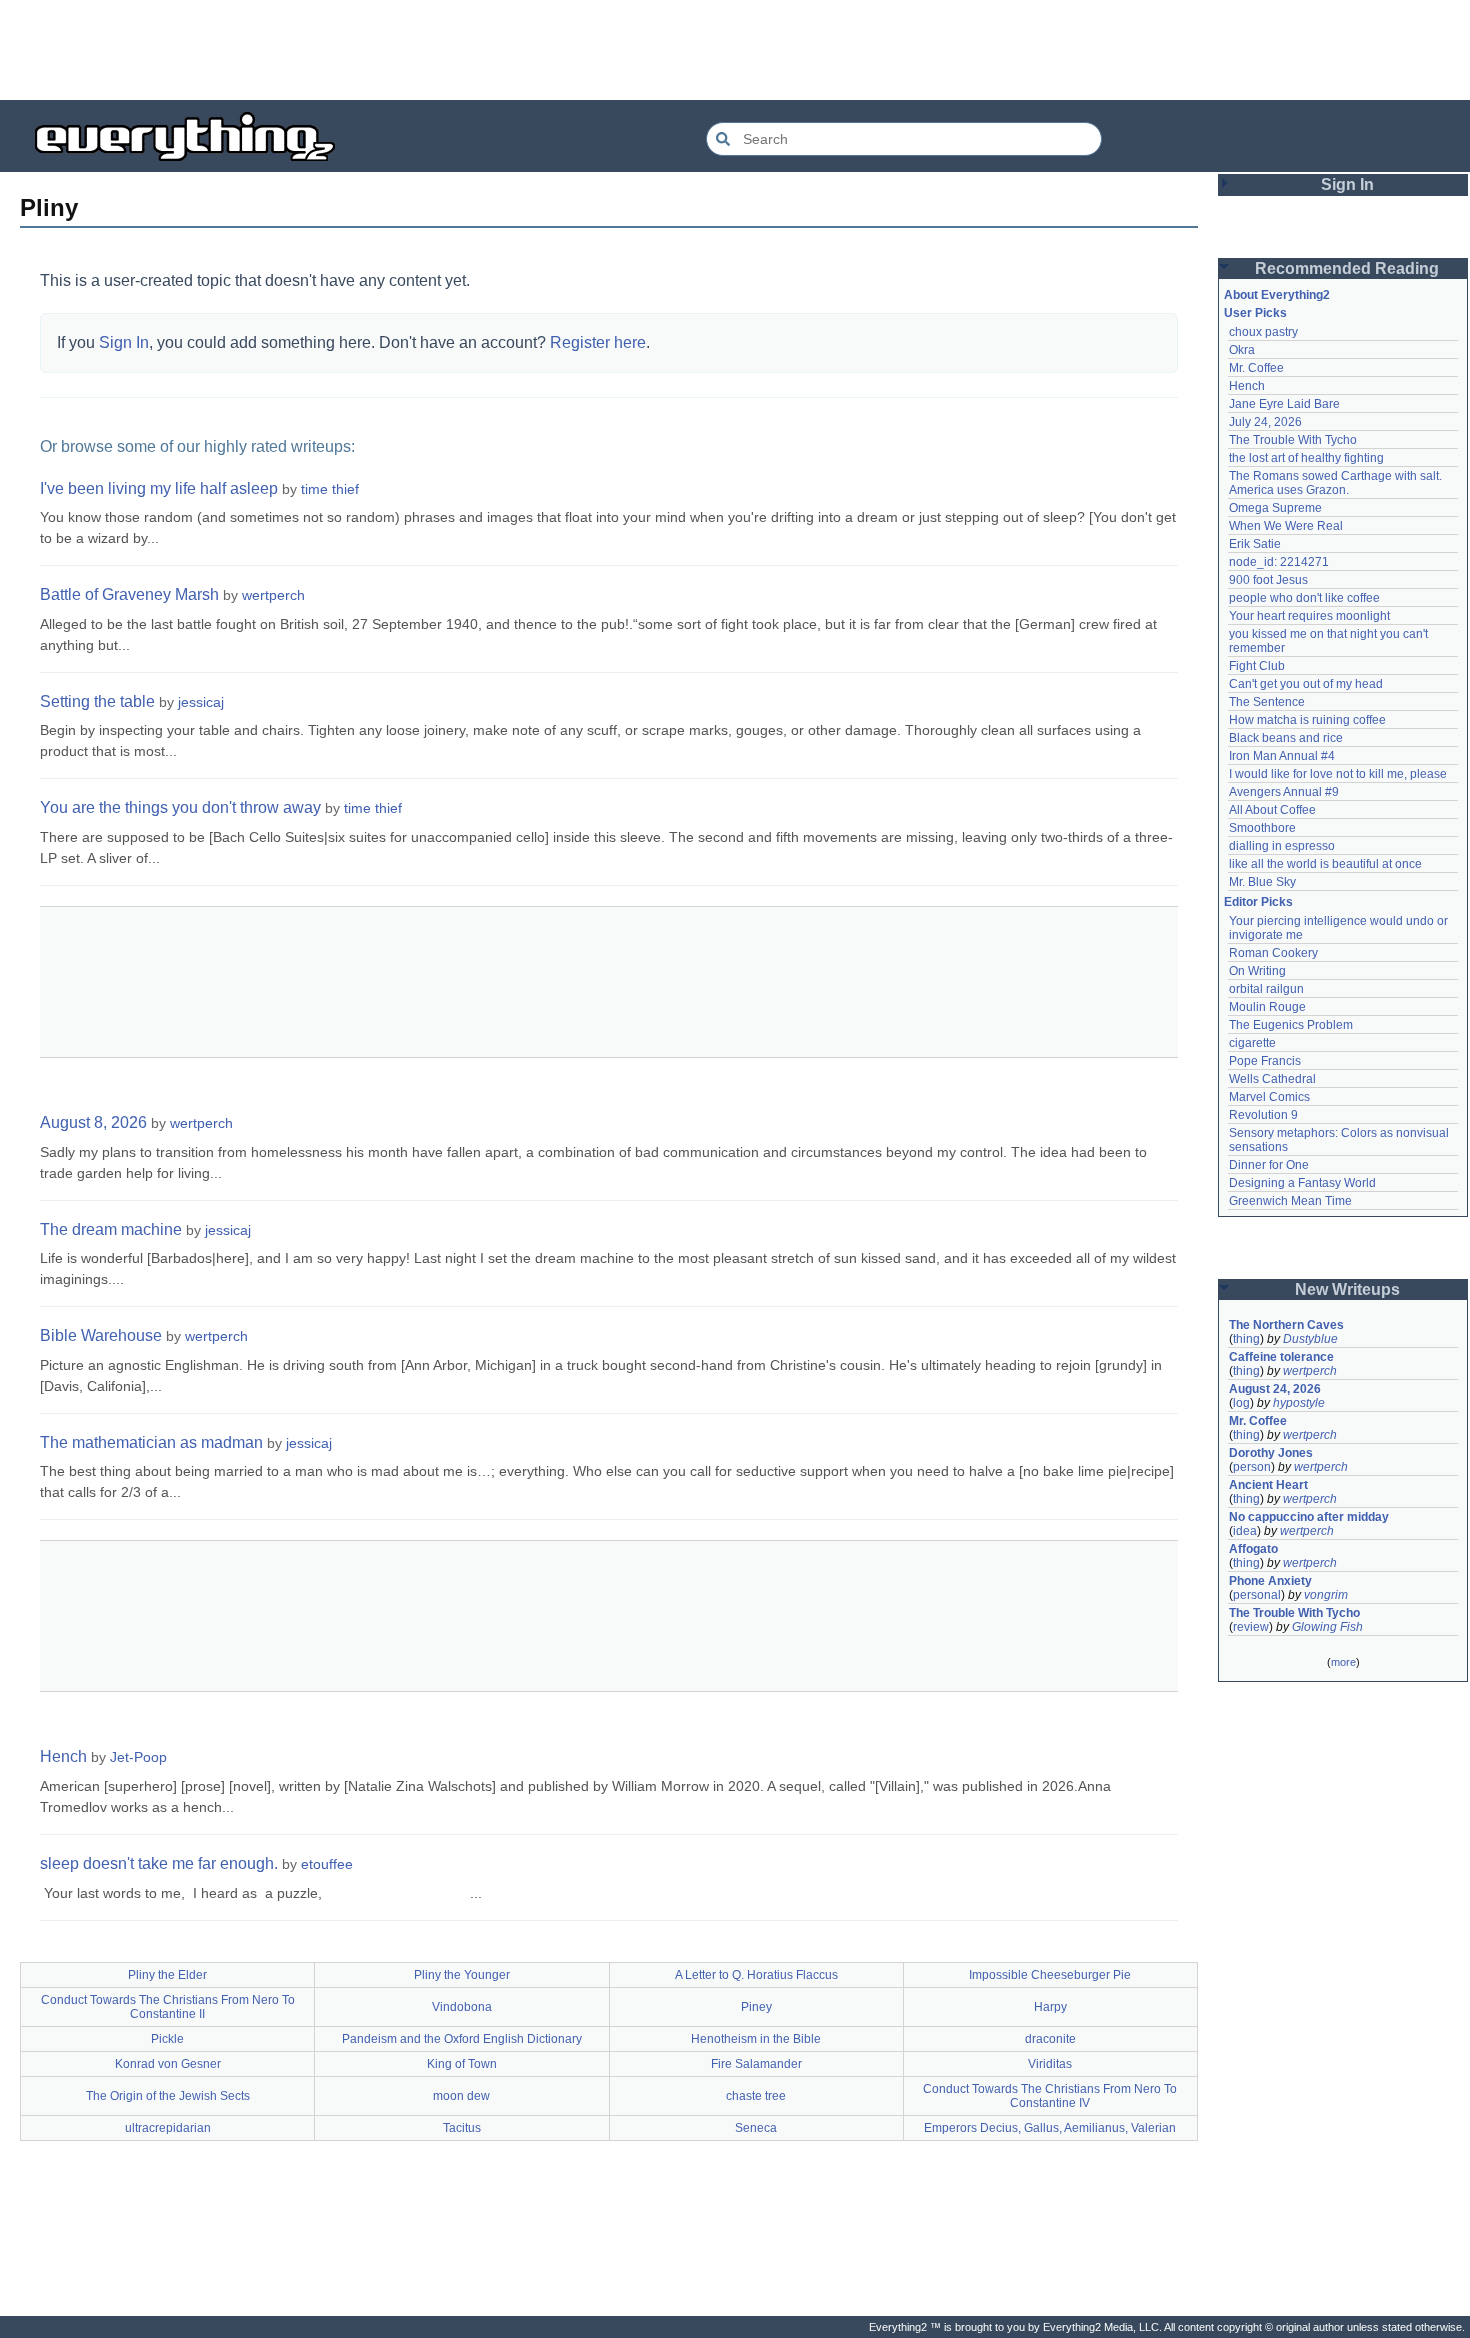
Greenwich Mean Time (1290, 1201)
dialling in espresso (1282, 846)
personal (1257, 1595)
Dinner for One (1269, 1165)
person (1252, 1467)
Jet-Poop (138, 1757)
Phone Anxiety (1270, 1581)
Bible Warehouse (101, 1335)
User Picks (1255, 313)
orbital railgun (1266, 989)
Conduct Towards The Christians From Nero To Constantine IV (1050, 2096)
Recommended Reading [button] (1347, 268)
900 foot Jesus (1268, 580)
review (1251, 1627)
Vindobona (462, 2007)
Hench (63, 1756)
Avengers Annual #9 (1284, 792)
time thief (330, 489)
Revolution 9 (1263, 1115)
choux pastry (1263, 332)
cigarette (1252, 1043)
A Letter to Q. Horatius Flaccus (756, 1975)
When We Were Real (1286, 526)
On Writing (1257, 971)
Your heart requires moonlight (1309, 616)
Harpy (1050, 2007)
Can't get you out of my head (1306, 684)
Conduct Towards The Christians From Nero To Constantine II (168, 2007)
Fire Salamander (756, 2064)
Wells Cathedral (1272, 1079)
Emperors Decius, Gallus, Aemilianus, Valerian (1050, 2128)
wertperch (273, 595)
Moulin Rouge (1267, 1007)
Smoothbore (1262, 828)
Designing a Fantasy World (1302, 1183)
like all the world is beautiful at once (1325, 864)
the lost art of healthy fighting (1306, 458)
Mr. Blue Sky (1262, 882)
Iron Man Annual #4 (1282, 756)
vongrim (1326, 1595)
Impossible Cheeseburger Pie (1050, 1975)
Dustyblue (1310, 1339)
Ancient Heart (1268, 1485)
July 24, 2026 (1265, 422)
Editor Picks (1258, 902)
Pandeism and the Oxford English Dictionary (462, 2039)
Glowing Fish (1327, 1627)
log (1241, 1403)
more (1343, 1662)
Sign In (124, 342)
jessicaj (201, 702)
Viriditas (1050, 2064)
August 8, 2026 (93, 1122)
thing (1246, 1339)
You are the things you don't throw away (180, 807)
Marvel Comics (1269, 1097)
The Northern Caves (1286, 1325)
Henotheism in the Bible (756, 2039)
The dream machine (111, 1229)
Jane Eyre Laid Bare (1284, 404)
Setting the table (97, 701)
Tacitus (462, 2128)
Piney (756, 2007)
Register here (598, 342)
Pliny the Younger (462, 1975)
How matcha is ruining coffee (1307, 720)
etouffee (327, 1864)
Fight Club (1257, 666)
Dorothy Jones (1271, 1453)
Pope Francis (1265, 1061)
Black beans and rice (1286, 738)
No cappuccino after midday (1309, 1517)
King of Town (462, 2064)
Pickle (167, 2039)
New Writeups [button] (1347, 1289)
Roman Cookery (1273, 953)
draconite (1050, 2039)
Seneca (756, 2128)
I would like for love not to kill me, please (1338, 774)
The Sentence (1267, 702)
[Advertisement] (735, 50)
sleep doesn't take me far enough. (159, 1863)
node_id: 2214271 (1279, 562)
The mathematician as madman (151, 1442)
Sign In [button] (1347, 184)
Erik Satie (1255, 544)
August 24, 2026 (1275, 1389)
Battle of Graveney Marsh (129, 594)
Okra (1242, 350)
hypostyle (1299, 1403)
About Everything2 (1277, 295)
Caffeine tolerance (1281, 1357)
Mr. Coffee (1256, 368)
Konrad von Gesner (168, 2064)
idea (1245, 1531)
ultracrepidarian (168, 2128)
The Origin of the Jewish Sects (168, 2096)
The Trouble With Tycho (1293, 440)
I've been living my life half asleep (159, 488)
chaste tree (756, 2096)
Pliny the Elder (167, 1975)
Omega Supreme (1275, 508)
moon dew (461, 2096)
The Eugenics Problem (1291, 1025)
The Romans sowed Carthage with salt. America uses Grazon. (1336, 483)
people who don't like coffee (1304, 598)
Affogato (1253, 1549)
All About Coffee (1272, 810)
